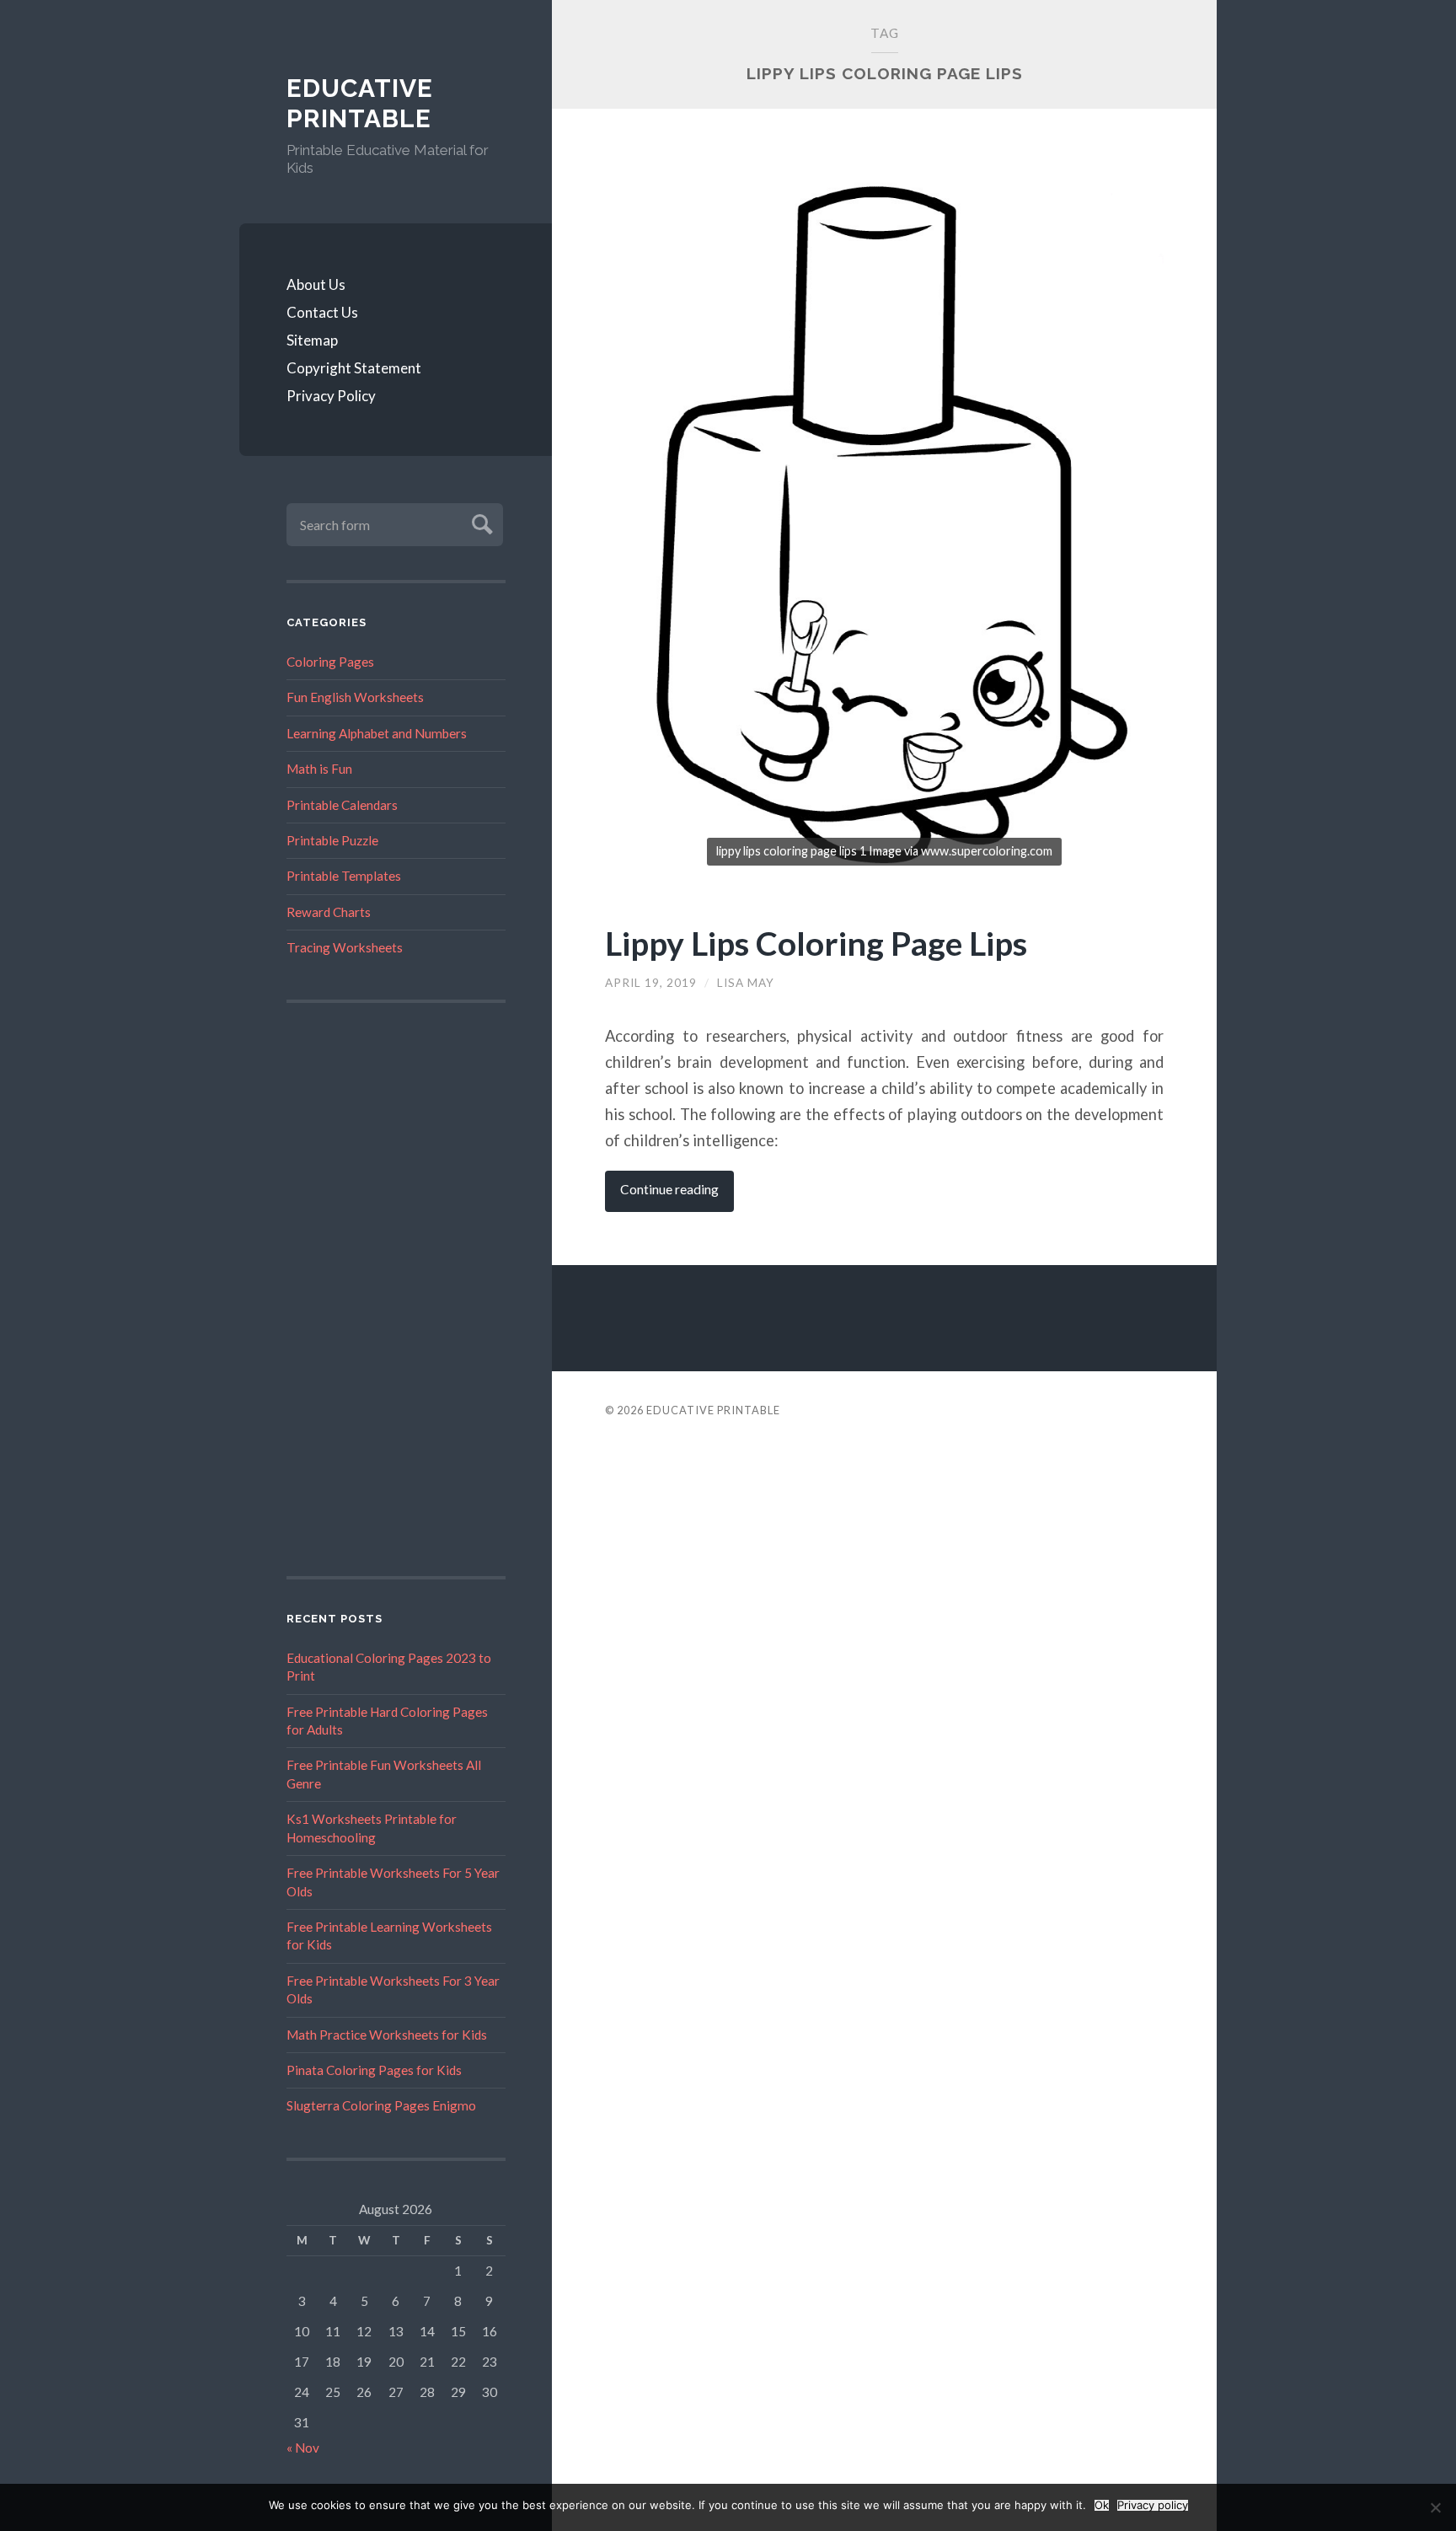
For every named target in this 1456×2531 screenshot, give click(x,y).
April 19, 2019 (651, 983)
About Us (316, 284)
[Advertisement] (396, 1290)
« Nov (303, 2448)
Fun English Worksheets (355, 697)
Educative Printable (360, 103)
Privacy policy (1153, 2505)
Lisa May (746, 983)
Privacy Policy (331, 396)
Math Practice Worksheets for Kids (387, 2035)
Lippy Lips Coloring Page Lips (816, 943)
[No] (1435, 2507)
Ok (1102, 2505)
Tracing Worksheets (345, 947)
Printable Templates (344, 876)
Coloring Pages (330, 662)
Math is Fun (319, 769)
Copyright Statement (354, 368)
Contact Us (322, 312)
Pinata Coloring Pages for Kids (374, 2070)
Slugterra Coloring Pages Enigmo (381, 2105)
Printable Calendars (342, 805)
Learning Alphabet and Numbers (377, 733)
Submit (480, 522)
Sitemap (312, 340)
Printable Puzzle (332, 840)
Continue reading (669, 1189)
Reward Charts (329, 912)
